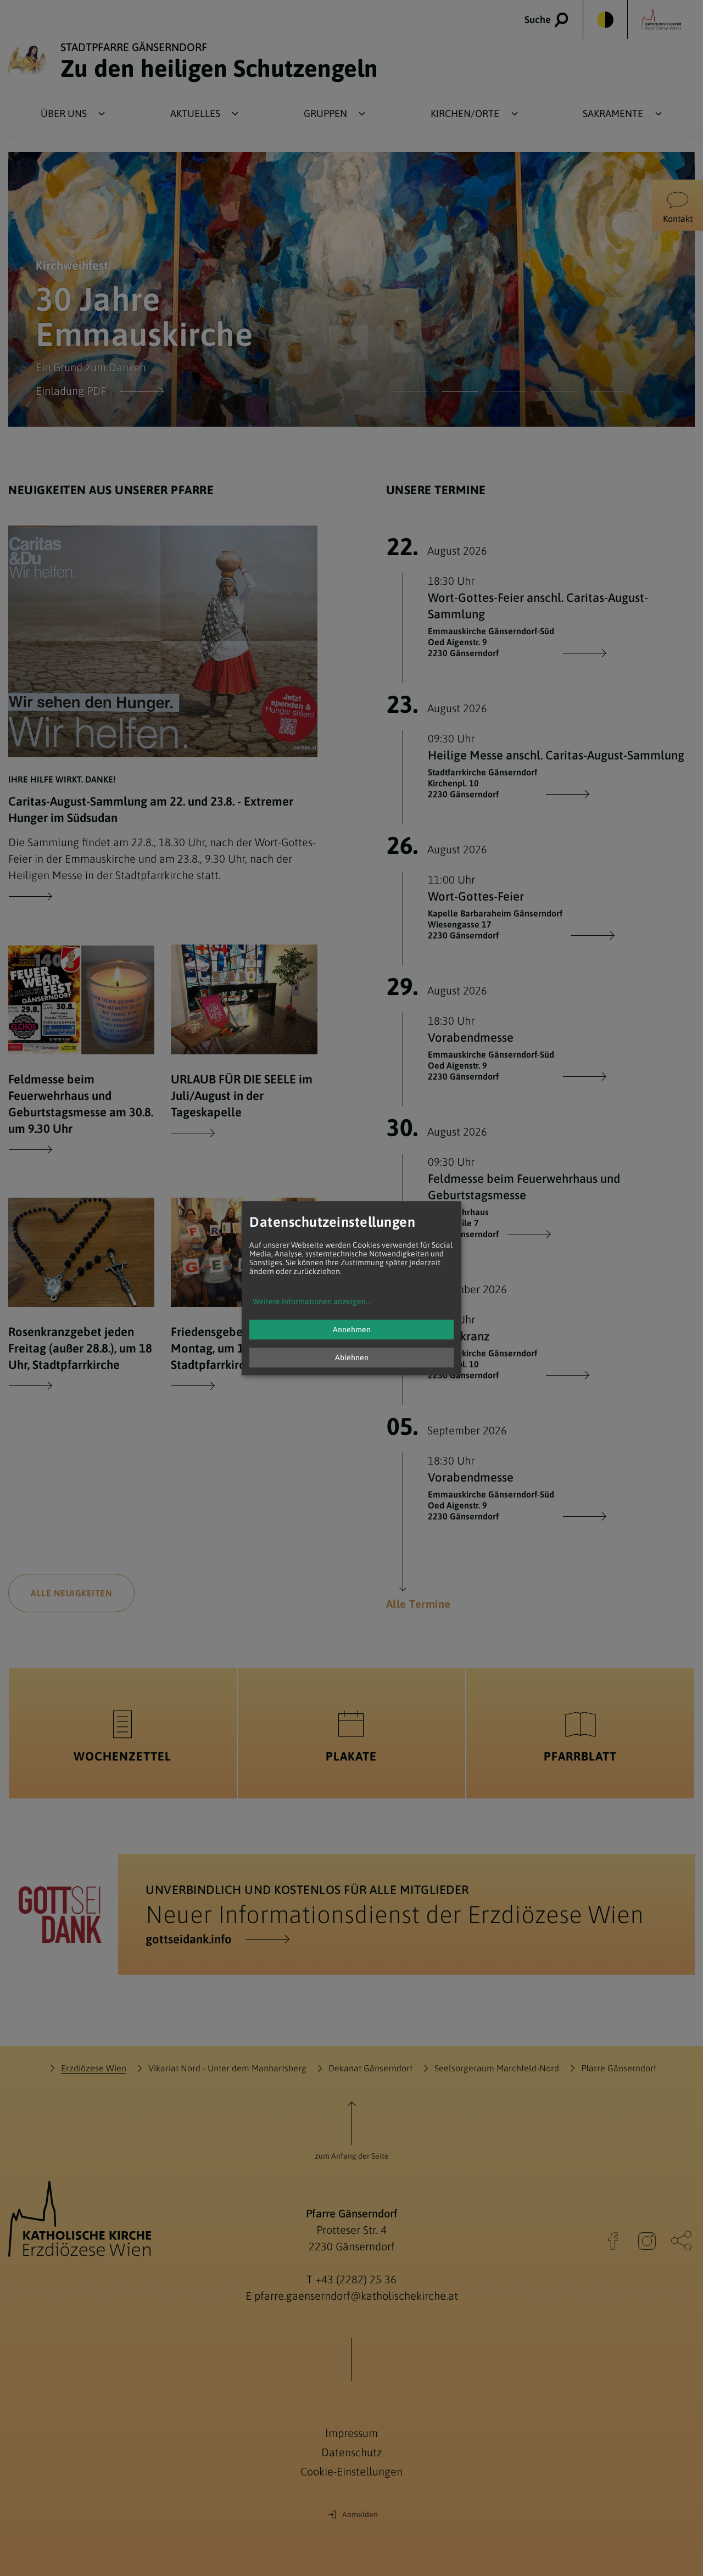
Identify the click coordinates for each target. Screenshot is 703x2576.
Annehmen (352, 1329)
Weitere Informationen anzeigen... (312, 1301)
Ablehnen (352, 1357)
